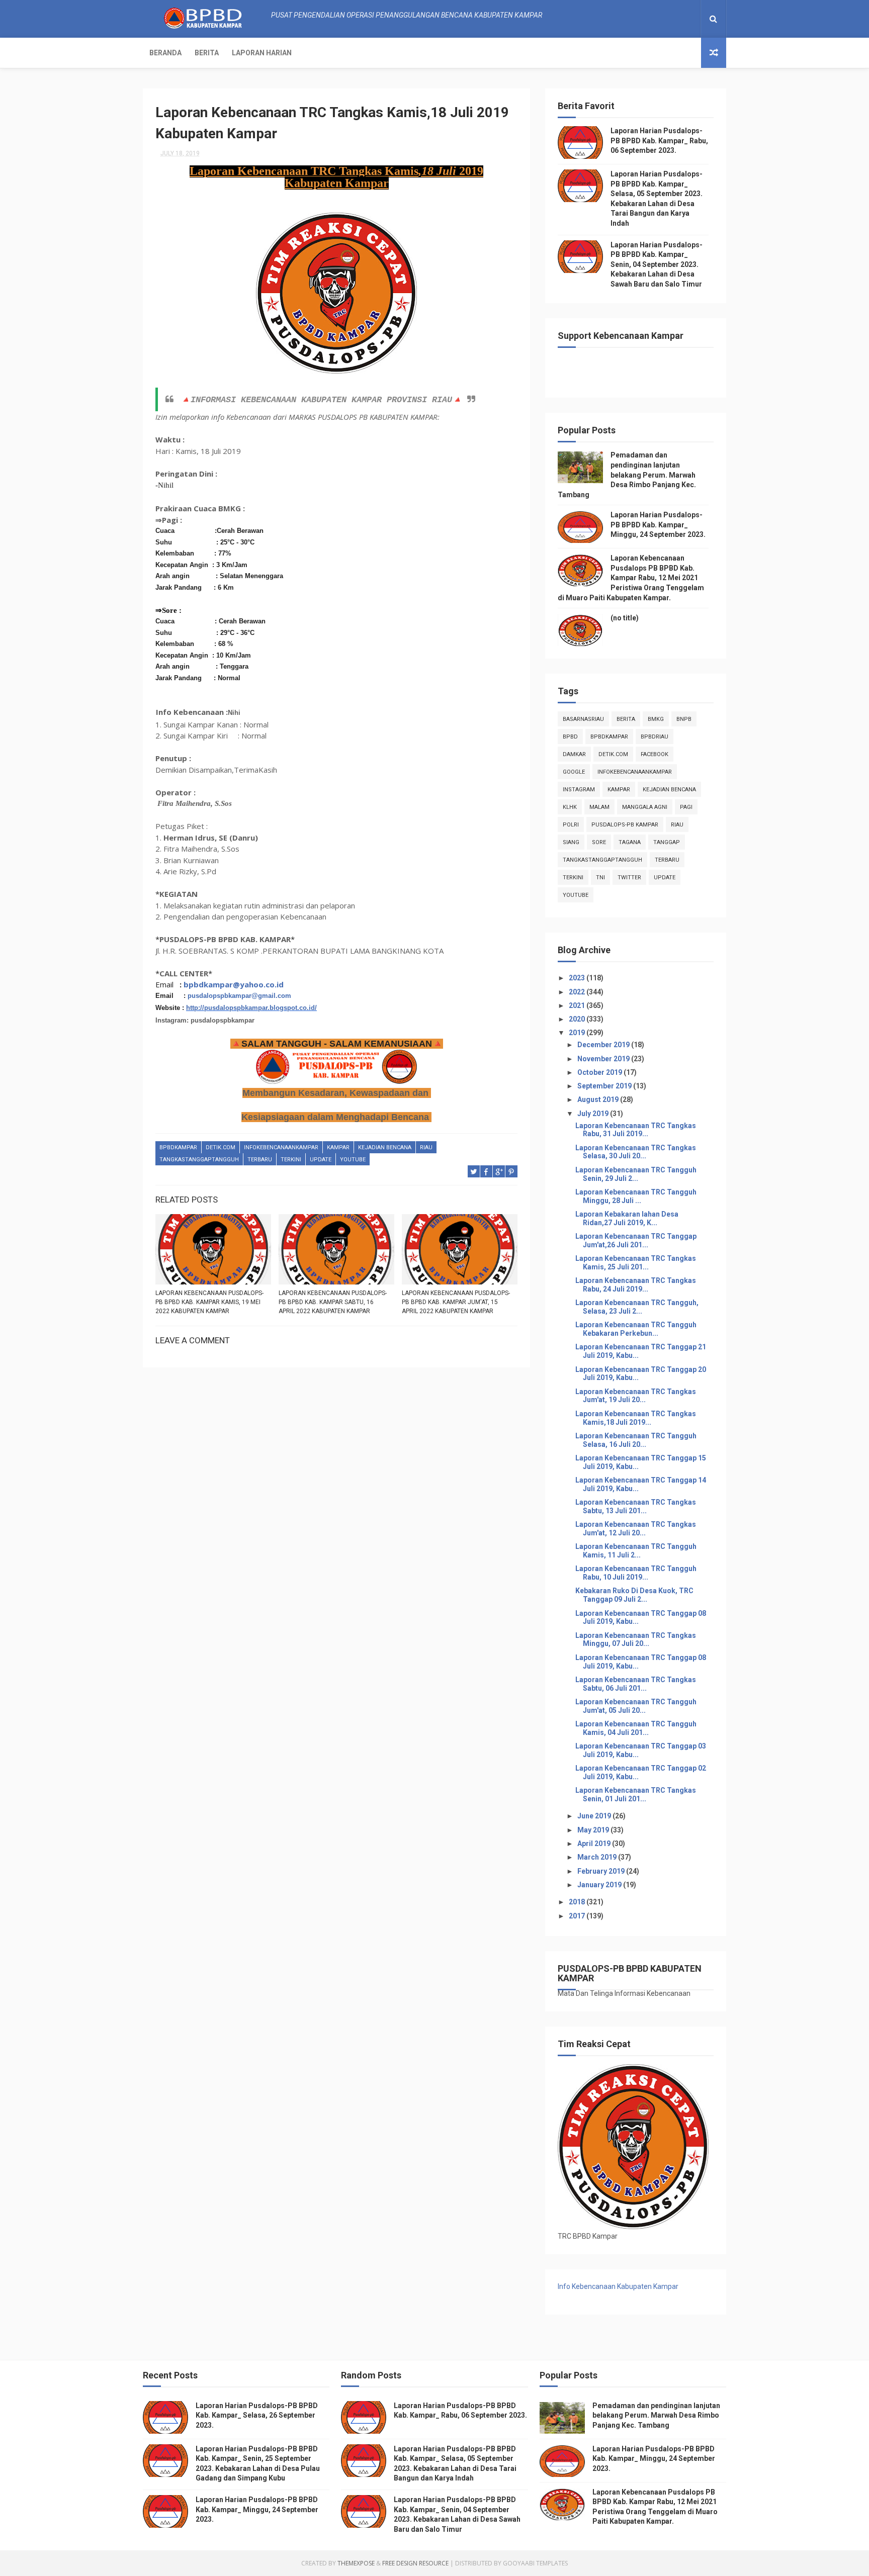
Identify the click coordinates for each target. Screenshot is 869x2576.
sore (599, 842)
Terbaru (260, 1160)
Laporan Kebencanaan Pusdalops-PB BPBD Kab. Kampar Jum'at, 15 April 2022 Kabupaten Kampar (456, 1302)
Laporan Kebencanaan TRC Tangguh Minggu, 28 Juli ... (636, 1196)
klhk (570, 807)
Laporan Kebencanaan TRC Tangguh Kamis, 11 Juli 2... (636, 1551)
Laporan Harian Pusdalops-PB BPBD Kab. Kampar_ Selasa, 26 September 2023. (257, 2415)
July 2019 (594, 1114)
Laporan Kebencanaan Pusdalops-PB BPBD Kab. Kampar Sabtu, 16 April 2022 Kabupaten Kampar (333, 1302)
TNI (600, 878)
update (321, 1160)
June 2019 (595, 1816)
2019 (578, 1033)
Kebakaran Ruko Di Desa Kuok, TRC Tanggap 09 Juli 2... (634, 1595)
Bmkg (656, 719)
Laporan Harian (262, 53)
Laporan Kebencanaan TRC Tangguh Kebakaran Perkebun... (636, 1329)
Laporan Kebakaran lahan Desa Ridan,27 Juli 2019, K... (627, 1218)
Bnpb (684, 719)
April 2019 (595, 1844)
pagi (686, 807)
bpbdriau (655, 737)
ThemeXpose (356, 2563)
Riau (426, 1147)
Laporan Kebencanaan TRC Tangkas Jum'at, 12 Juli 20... (636, 1529)
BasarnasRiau (583, 719)
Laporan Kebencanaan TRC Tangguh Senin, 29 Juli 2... (636, 1174)
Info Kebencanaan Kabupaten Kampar (618, 2286)
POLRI (571, 825)
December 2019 (604, 1045)
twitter (629, 878)
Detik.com (221, 1147)
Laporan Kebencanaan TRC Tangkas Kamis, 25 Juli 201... (636, 1263)
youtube (353, 1160)
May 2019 (594, 1830)
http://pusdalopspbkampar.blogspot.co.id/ (251, 1008)
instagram (579, 790)
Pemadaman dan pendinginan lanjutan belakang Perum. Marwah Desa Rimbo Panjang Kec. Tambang (627, 475)
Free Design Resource (415, 2563)
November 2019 (604, 1059)
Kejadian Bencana (385, 1147)
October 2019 (600, 1072)
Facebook (655, 754)
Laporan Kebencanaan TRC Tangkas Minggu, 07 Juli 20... (636, 1640)
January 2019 (600, 1885)
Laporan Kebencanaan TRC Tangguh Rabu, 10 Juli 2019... (636, 1573)
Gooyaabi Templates (535, 2563)
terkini (291, 1160)
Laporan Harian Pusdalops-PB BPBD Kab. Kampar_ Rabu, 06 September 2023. (659, 141)
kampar (338, 1147)
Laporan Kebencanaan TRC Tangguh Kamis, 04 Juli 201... (636, 1728)
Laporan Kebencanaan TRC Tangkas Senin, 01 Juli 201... (636, 1795)
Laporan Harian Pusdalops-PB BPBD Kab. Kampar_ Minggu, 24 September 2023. (658, 525)
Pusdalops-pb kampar (625, 825)
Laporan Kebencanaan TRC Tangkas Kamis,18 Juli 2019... (636, 1418)
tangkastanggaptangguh (199, 1160)
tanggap (667, 842)
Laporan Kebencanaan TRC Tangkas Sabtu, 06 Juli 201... (636, 1684)
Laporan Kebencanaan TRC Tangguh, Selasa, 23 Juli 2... (637, 1307)
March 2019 (598, 1857)
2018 (578, 1902)
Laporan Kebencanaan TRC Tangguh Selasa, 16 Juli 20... (636, 1440)
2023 (578, 978)
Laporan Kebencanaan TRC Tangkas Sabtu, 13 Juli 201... (636, 1506)
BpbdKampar (178, 1147)
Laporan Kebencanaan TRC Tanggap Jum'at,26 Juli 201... (636, 1240)
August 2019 (599, 1099)
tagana (630, 842)
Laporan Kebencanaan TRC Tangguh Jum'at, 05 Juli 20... (636, 1706)
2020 (578, 1019)
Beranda (165, 53)
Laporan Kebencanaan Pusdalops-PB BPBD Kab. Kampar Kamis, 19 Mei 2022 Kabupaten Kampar (209, 1302)
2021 (578, 1005)
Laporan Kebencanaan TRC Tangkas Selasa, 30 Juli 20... (636, 1152)
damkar (574, 754)
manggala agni (645, 807)
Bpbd (570, 737)
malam (599, 807)
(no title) (625, 618)
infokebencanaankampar (281, 1147)
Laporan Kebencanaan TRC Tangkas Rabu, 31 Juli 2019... (636, 1130)
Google (574, 772)
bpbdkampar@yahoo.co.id (234, 984)
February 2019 (602, 1871)
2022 (578, 992)
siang (571, 842)
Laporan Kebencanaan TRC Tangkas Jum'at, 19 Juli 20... (636, 1396)
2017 (578, 1916)
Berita (207, 53)
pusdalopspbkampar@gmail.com (239, 996)
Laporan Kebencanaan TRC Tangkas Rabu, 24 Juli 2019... (636, 1285)
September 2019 (605, 1086)
